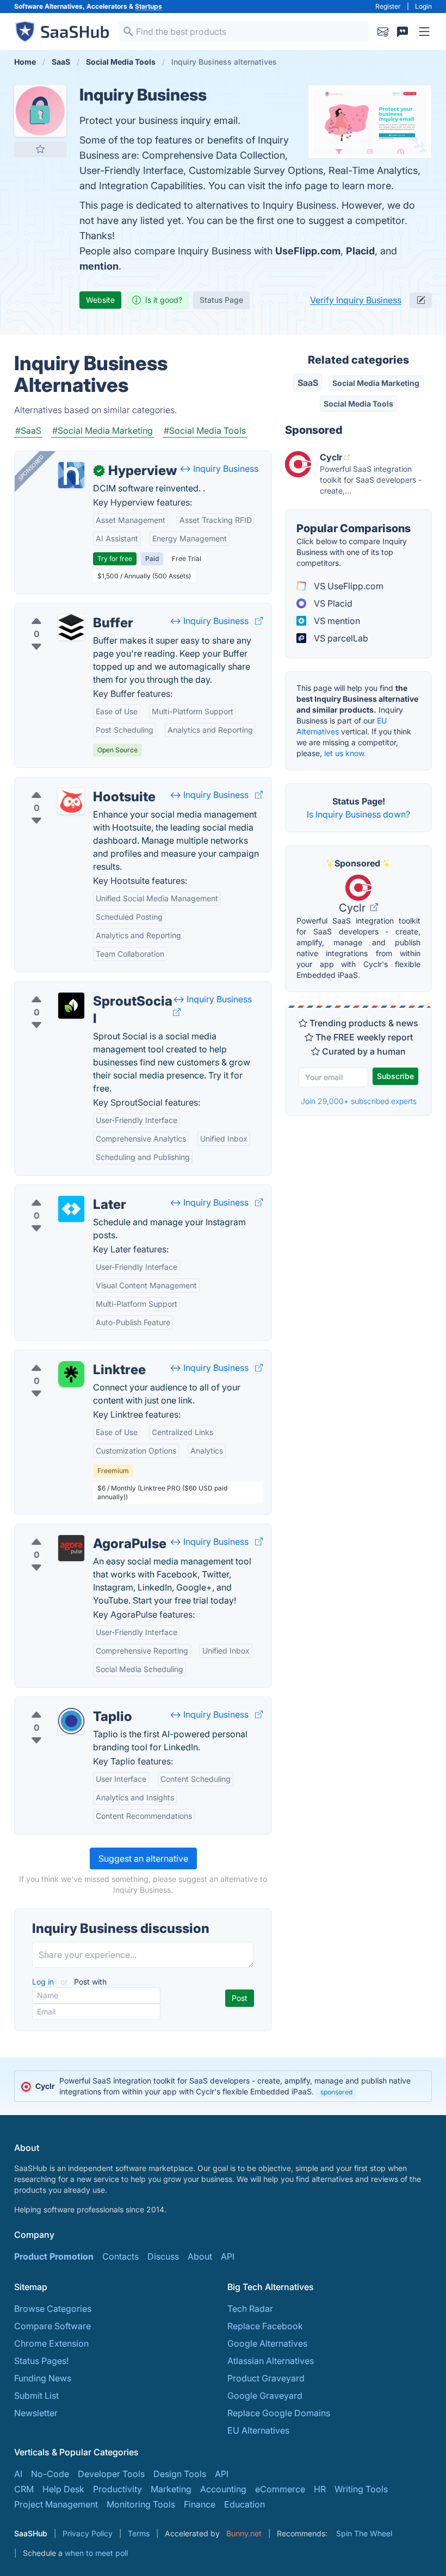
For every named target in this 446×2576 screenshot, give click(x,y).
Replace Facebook (265, 2326)
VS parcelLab (340, 638)
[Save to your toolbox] (40, 149)
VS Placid (332, 603)
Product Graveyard (266, 2378)
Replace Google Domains (279, 2413)
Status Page (221, 300)
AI (18, 2474)
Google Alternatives (267, 2343)
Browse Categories (53, 2309)
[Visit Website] (259, 621)
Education (244, 2504)
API (228, 2256)
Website (100, 300)
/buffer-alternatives (62, 610)
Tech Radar (250, 2309)
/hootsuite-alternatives (69, 784)
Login (423, 6)
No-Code (50, 2474)
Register (388, 6)
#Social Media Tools (205, 431)
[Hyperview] (71, 475)
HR (320, 2489)
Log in (44, 1982)
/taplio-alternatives (62, 1704)
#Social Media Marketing (103, 431)
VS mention (336, 621)
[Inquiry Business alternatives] (40, 111)
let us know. (345, 753)
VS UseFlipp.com (348, 586)
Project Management (56, 2504)
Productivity (117, 2489)
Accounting (223, 2489)
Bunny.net (244, 2533)
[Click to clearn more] (223, 2086)
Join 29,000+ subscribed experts (359, 1101)
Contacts (120, 2256)
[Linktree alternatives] (71, 1374)
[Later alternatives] (71, 1209)
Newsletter (36, 2413)
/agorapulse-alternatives (73, 1531)
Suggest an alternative (143, 1858)
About (200, 2256)
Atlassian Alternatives (271, 2361)
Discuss (163, 2256)
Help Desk (63, 2489)
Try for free (115, 559)
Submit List (36, 2396)
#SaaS (28, 431)
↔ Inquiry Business (219, 469)
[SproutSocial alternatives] (71, 1006)
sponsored (336, 2092)
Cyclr (354, 908)
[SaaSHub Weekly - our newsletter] (383, 32)
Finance (200, 2504)
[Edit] (421, 300)
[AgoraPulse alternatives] (71, 1548)
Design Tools (180, 2474)
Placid (360, 251)
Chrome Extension (51, 2343)
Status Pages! (41, 2361)
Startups (148, 6)
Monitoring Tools (141, 2504)
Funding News (43, 2378)
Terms (139, 2533)
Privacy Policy (88, 2533)
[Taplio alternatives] (71, 1721)
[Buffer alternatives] (71, 627)
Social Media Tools (358, 404)
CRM (24, 2489)
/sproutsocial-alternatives (75, 988)
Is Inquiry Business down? (358, 814)
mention (99, 266)
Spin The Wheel (364, 2533)
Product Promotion (54, 2256)
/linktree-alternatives (65, 1357)
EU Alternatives (258, 2430)
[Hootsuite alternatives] (71, 801)
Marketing (171, 2489)
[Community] (402, 32)
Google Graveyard (265, 2396)
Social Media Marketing (376, 383)
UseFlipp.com (308, 251)
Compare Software (52, 2326)
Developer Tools (111, 2474)
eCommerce (280, 2489)
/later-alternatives (59, 1192)
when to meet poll (96, 2553)
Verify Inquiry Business (356, 300)
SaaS (308, 383)
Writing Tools (361, 2489)
